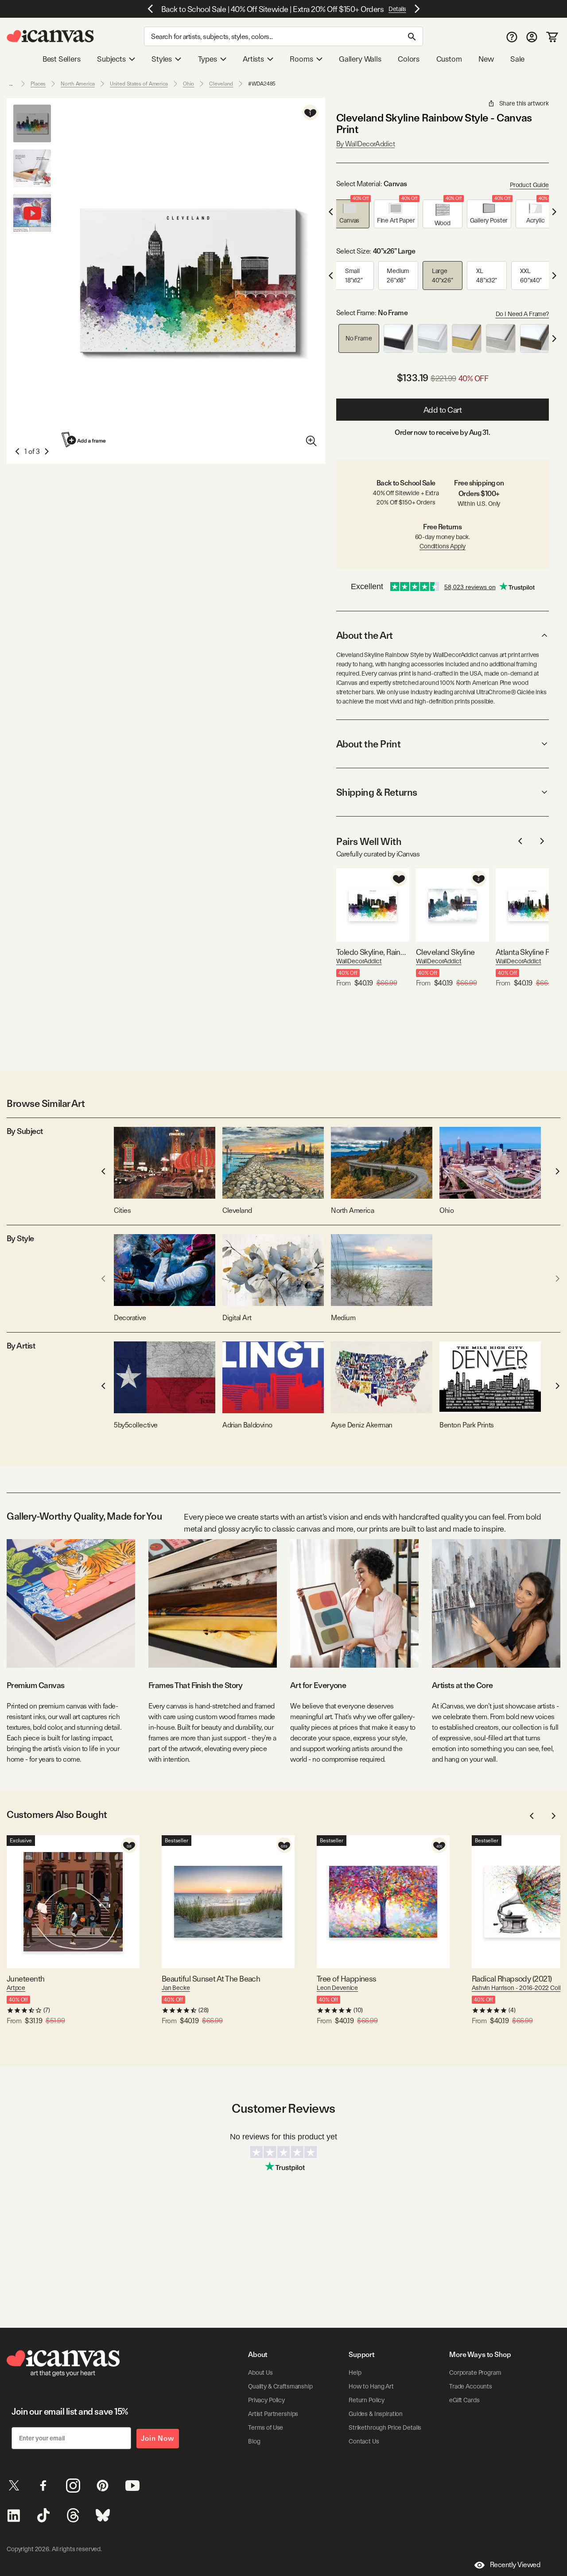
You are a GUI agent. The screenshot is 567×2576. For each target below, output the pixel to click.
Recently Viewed (515, 2565)
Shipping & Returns (377, 792)
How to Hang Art (371, 2386)
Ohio (189, 84)
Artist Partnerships (273, 2414)
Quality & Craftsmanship (280, 2386)
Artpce (16, 1988)
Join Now (158, 2438)
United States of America (139, 84)
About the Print (368, 744)
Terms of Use (266, 2427)
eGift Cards (464, 2400)
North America (78, 84)
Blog (254, 2441)
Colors (409, 59)
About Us (260, 2373)
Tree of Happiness (347, 1979)
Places (38, 84)
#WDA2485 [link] (262, 84)
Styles (162, 59)
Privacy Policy (266, 2400)
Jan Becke (176, 1988)
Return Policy (367, 2400)
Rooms (301, 59)
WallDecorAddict (359, 961)
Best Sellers (62, 59)
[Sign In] (532, 37)
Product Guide (529, 185)
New (486, 59)
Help (355, 2373)
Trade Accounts (471, 2386)
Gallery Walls (360, 59)
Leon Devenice (337, 1988)
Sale (517, 59)
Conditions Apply (443, 546)
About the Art (365, 635)
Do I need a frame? (522, 314)
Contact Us (364, 2441)
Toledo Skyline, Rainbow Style (373, 952)
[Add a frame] (84, 440)
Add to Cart (443, 410)
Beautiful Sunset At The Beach (211, 1979)
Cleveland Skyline (445, 952)
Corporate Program (475, 2373)
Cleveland (221, 84)
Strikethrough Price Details (385, 2427)
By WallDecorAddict (365, 144)
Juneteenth (26, 1979)
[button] (350, 214)
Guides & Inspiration (376, 2414)
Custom (449, 59)
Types (208, 59)
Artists (253, 59)
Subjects (111, 59)
